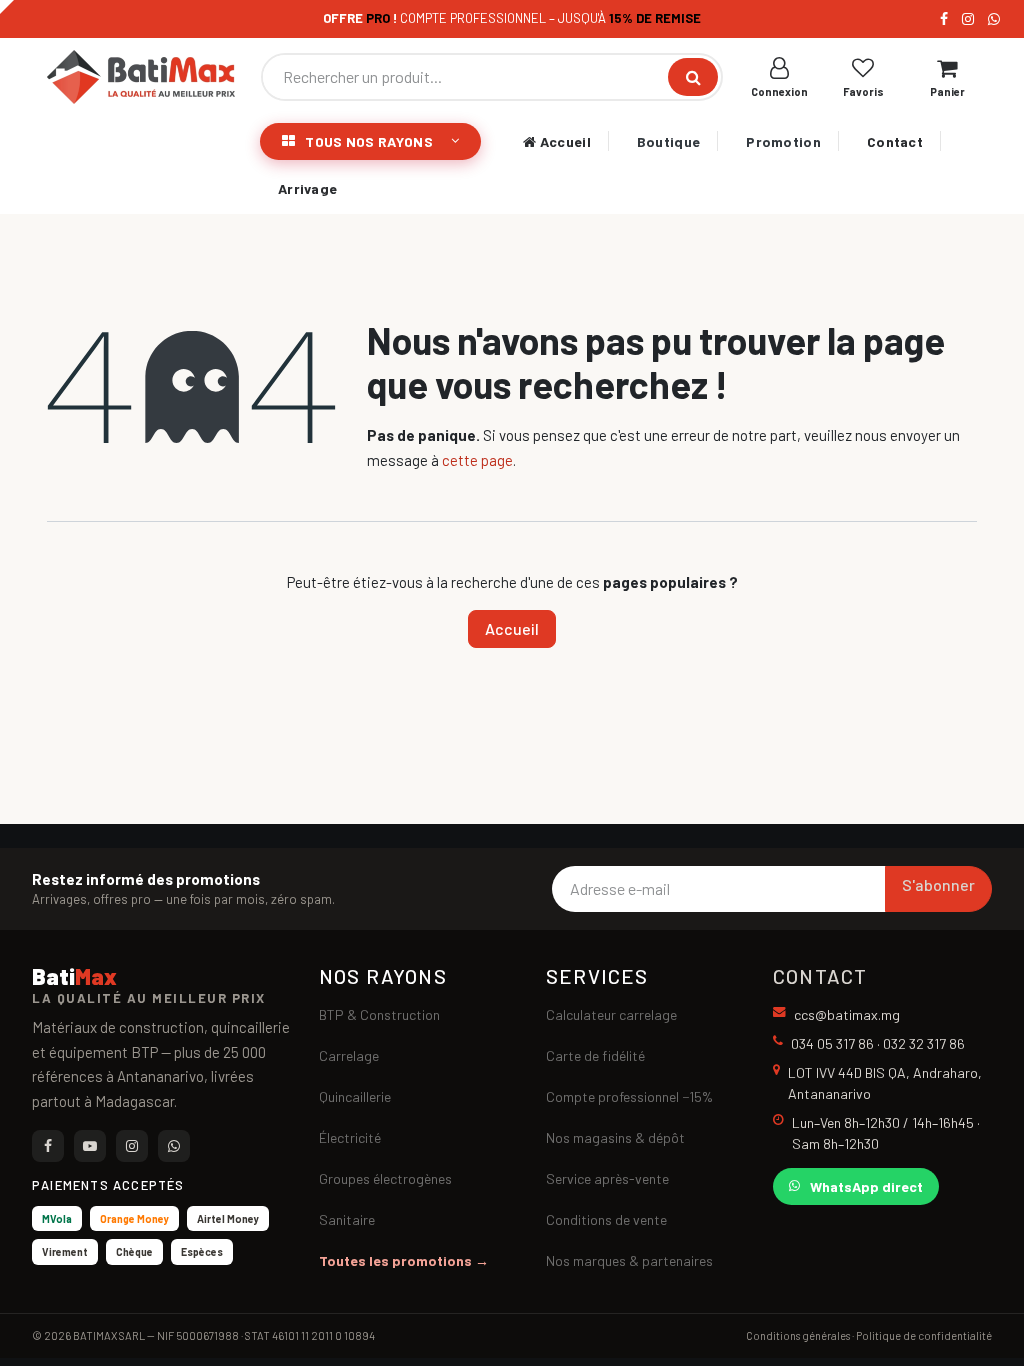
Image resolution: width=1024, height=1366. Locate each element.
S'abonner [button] (938, 884)
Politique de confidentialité (924, 1335)
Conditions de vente (606, 1219)
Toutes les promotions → (404, 1260)
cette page (477, 460)
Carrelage (349, 1055)
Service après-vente (607, 1178)
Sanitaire (347, 1219)
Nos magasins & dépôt (615, 1137)
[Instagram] (968, 19)
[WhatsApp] (994, 19)
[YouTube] (90, 1146)
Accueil (563, 141)
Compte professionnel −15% (629, 1096)
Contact (895, 141)
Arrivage (307, 188)
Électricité (350, 1137)
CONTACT (820, 976)
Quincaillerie (355, 1096)
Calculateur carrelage (611, 1014)
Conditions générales (798, 1335)
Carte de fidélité (595, 1055)
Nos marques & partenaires (629, 1260)
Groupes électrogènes (385, 1178)
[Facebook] (944, 19)
